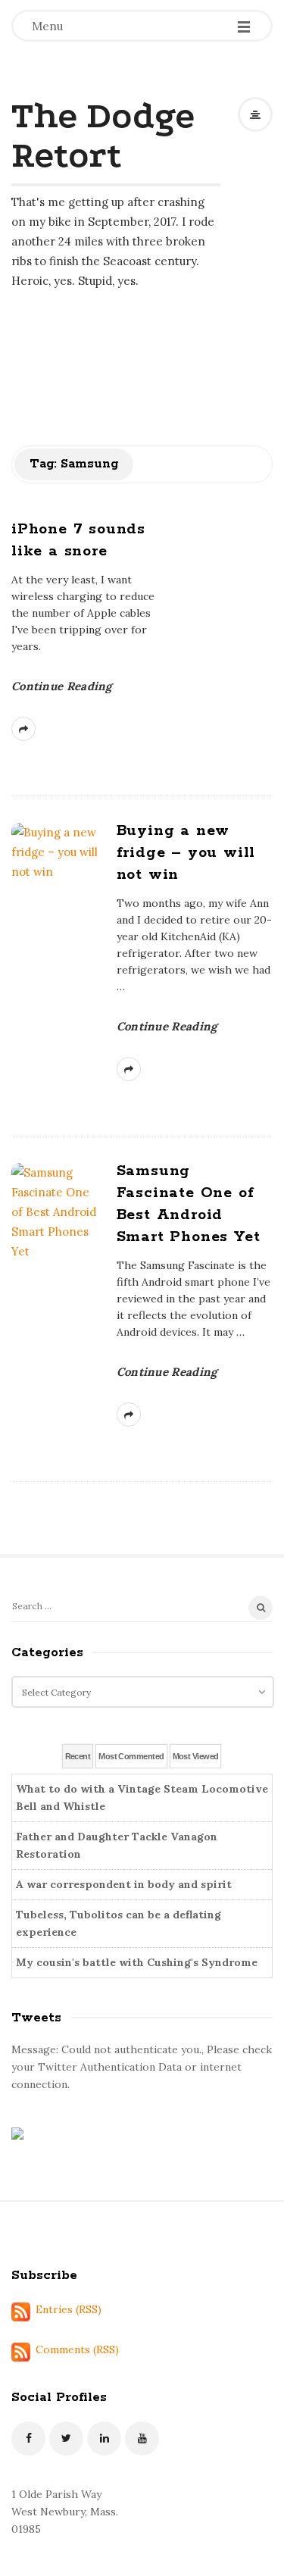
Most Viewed (196, 1756)
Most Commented (131, 1756)
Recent (78, 1756)
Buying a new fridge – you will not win (186, 853)
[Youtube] (142, 2438)
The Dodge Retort (103, 135)
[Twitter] (66, 2438)
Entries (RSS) (69, 2309)
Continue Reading (62, 686)
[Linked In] (104, 2438)
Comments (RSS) (77, 2349)
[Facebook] (28, 2438)
